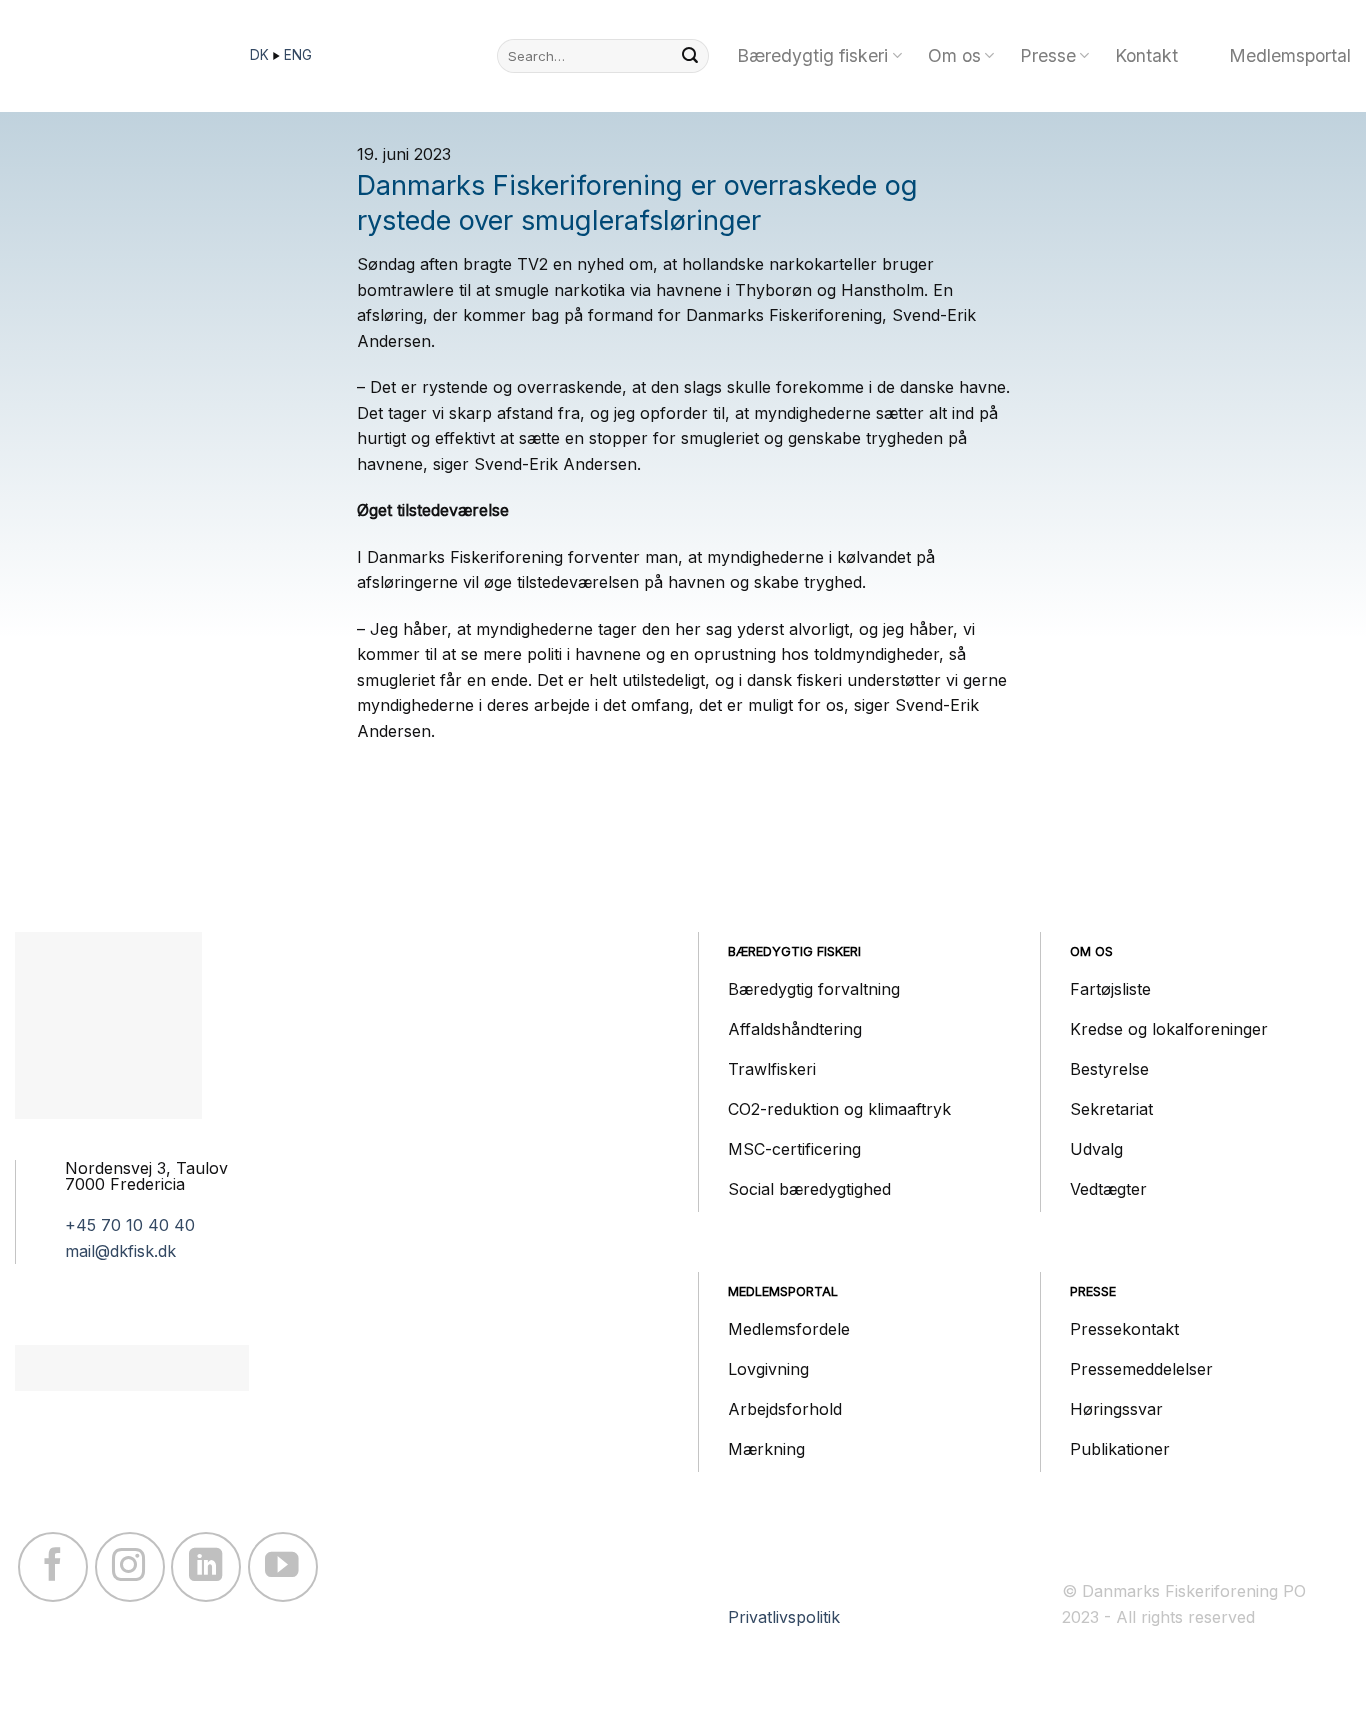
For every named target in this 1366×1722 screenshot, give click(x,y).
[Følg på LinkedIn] (206, 1567)
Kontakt (1146, 55)
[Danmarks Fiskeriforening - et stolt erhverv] (115, 56)
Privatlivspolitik (784, 1617)
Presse (1048, 55)
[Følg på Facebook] (53, 1567)
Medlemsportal (1290, 55)
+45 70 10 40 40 (130, 1225)
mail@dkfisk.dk (120, 1251)
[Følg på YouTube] (283, 1567)
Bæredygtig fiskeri (812, 55)
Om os (954, 55)
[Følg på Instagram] (130, 1567)
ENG (298, 55)
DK (261, 55)
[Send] (690, 56)
